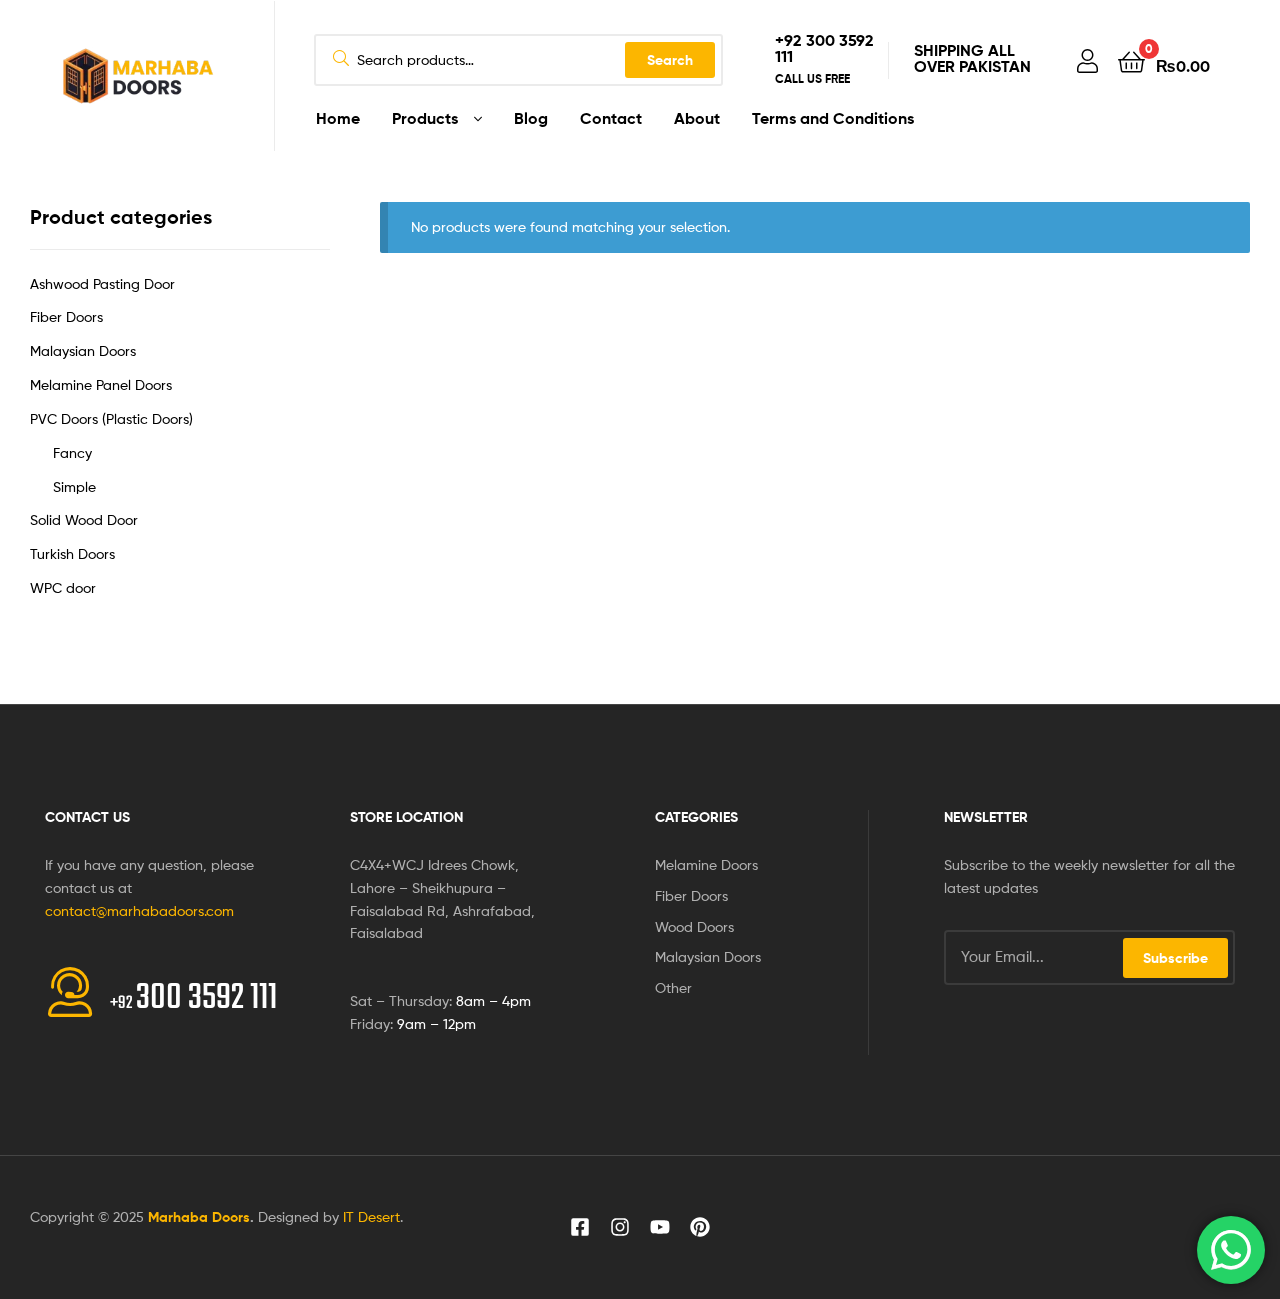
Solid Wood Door (84, 519)
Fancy (72, 452)
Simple (74, 486)
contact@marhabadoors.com (139, 910)
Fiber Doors (66, 316)
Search (670, 60)
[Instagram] (620, 1227)
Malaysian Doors (83, 350)
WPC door (63, 587)
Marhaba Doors (199, 1217)
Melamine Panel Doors (101, 384)
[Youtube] (660, 1227)
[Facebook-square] (580, 1227)
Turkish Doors (72, 553)
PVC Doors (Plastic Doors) (111, 418)
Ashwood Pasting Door (102, 283)
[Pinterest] (700, 1227)
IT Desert (371, 1216)
